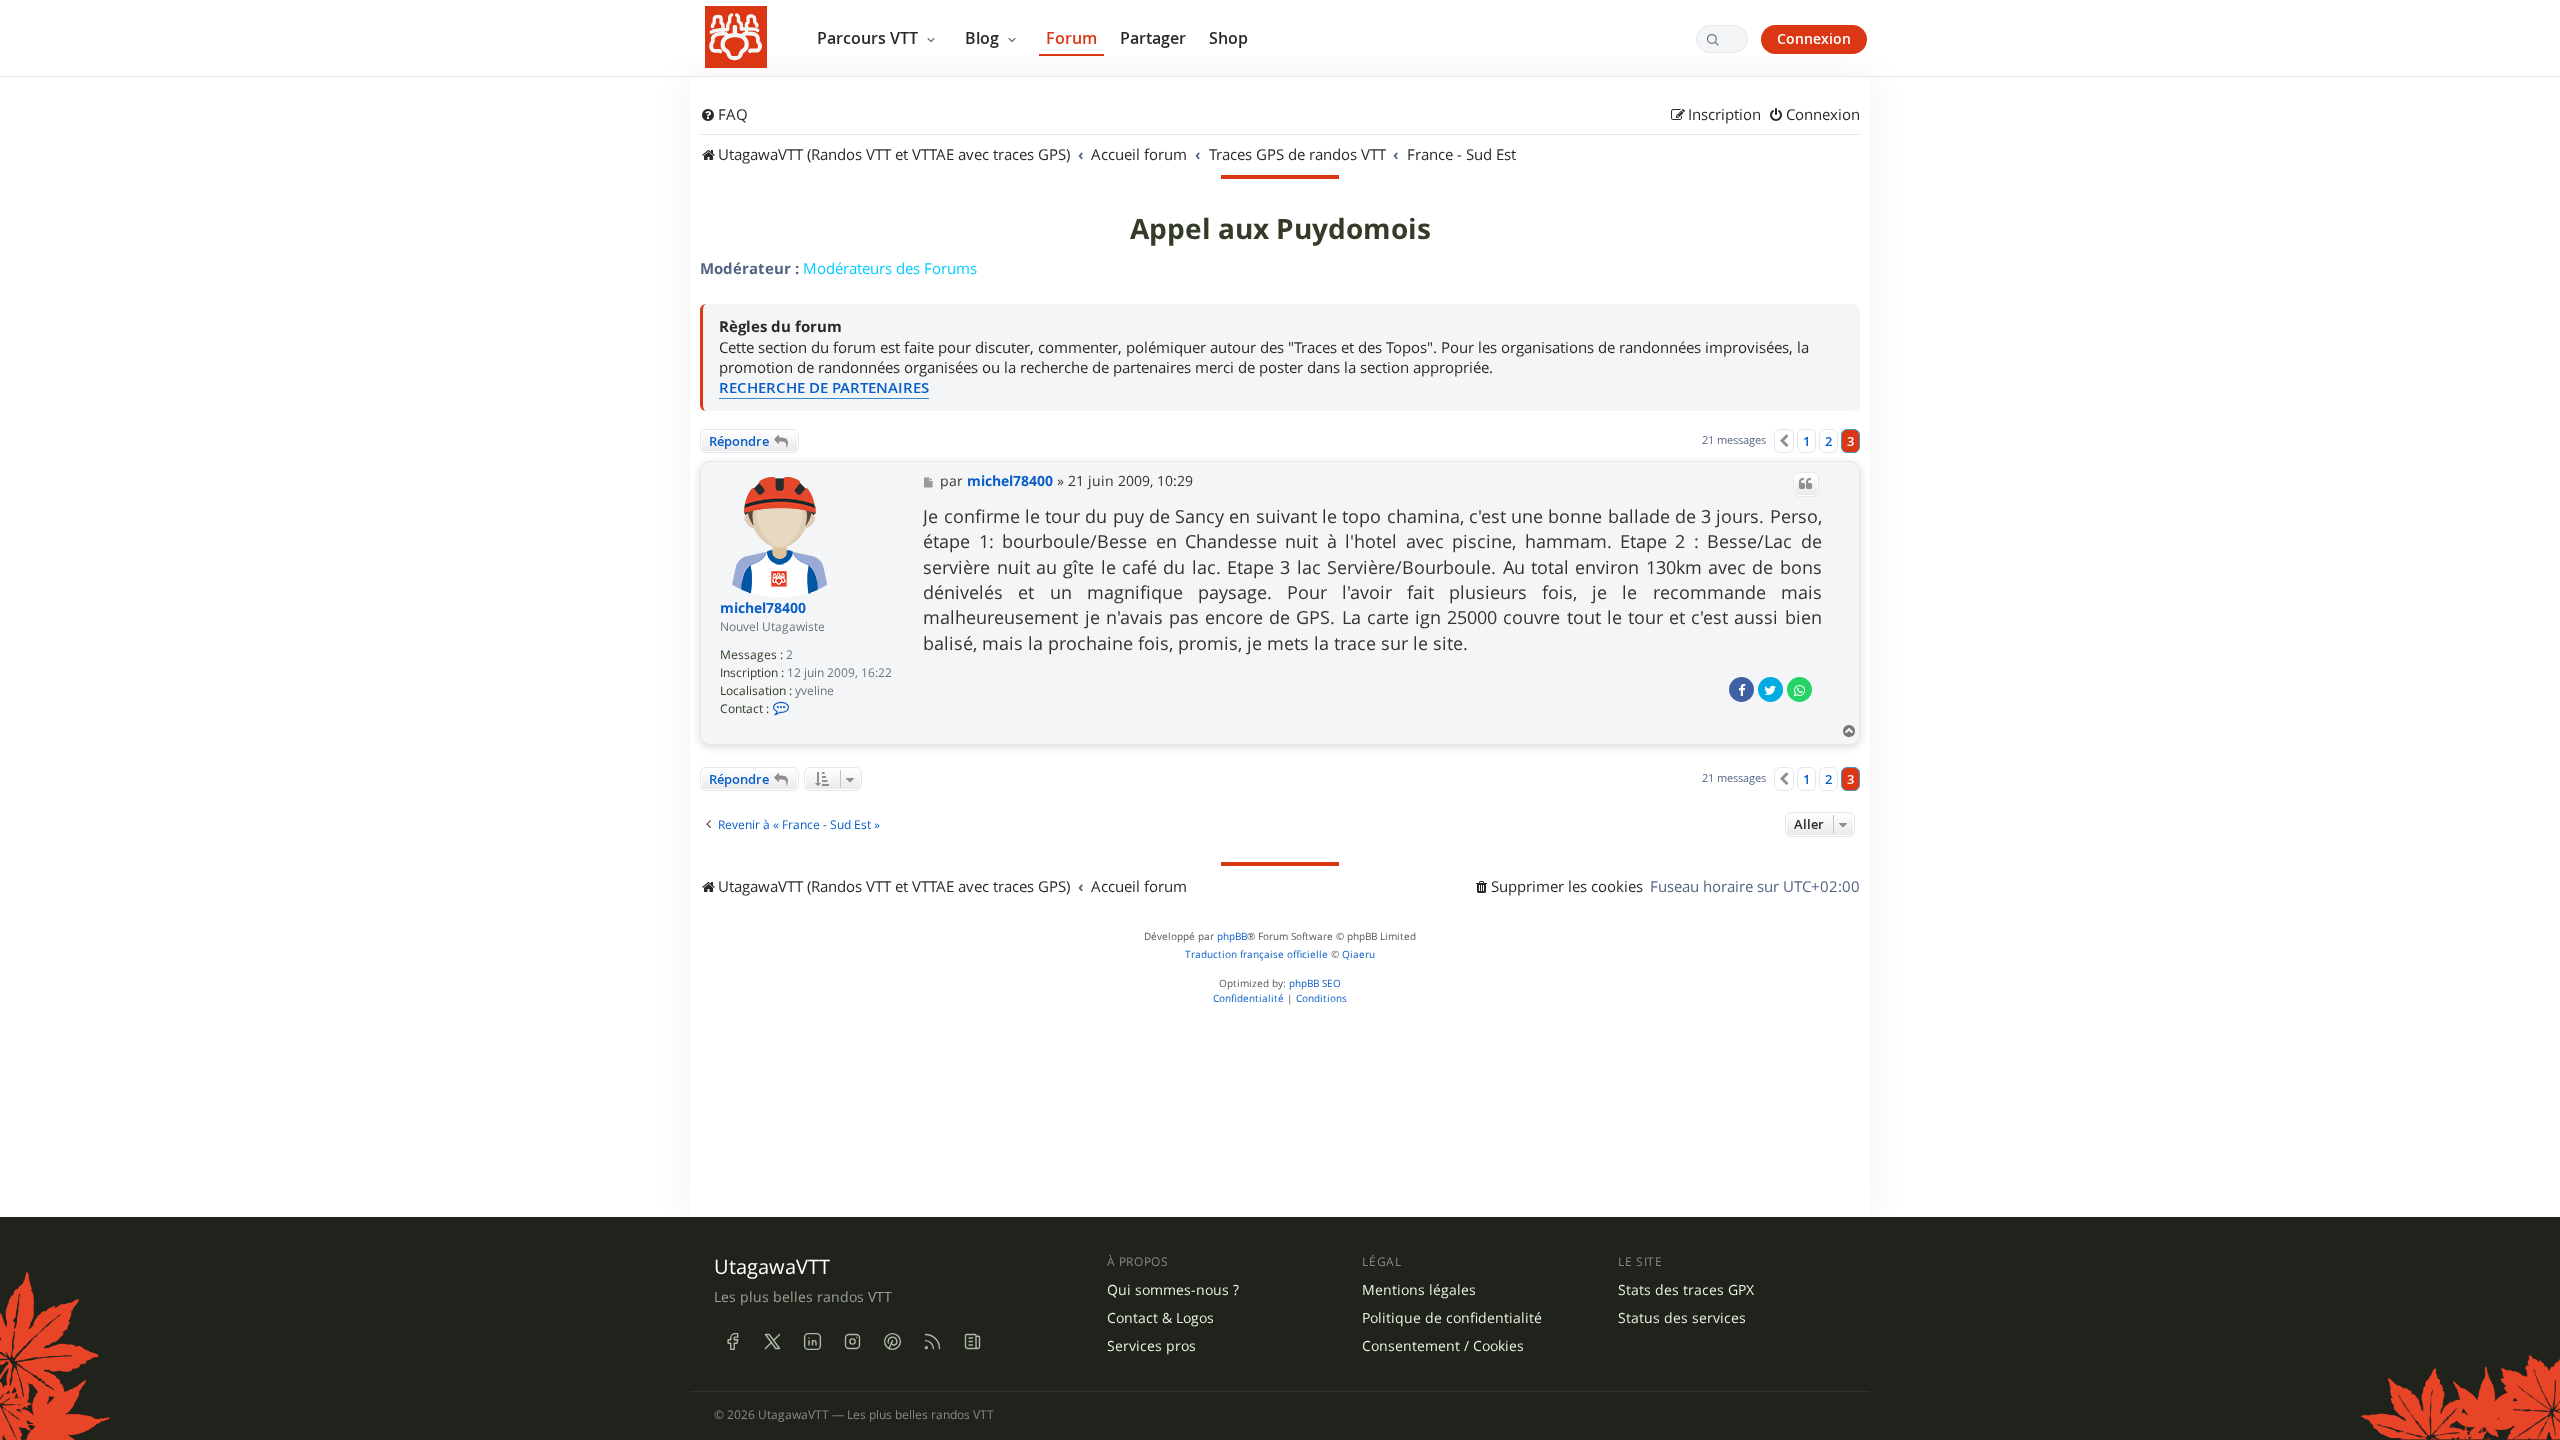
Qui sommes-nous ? (1173, 1290)
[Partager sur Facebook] (1741, 689)
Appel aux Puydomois (1280, 229)
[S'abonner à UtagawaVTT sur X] (772, 1341)
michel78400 (763, 608)
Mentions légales (1419, 1290)
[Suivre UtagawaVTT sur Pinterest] (892, 1341)
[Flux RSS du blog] (972, 1341)
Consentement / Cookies (1443, 1346)
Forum (1071, 38)
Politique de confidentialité (1452, 1318)
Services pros (1151, 1346)
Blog (984, 38)
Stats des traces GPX (1686, 1290)
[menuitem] (724, 115)
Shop (1228, 38)
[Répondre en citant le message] (1806, 484)
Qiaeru (1358, 954)
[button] (1784, 441)
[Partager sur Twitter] (1770, 689)
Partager (1153, 38)
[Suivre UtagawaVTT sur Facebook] (732, 1341)
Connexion (1814, 38)
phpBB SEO (1315, 983)
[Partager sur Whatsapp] (1799, 689)
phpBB (1232, 936)
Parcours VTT (869, 38)
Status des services (1682, 1318)
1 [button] (1806, 441)
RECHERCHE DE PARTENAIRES (824, 387)
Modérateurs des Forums (890, 268)
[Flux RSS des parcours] (932, 1341)
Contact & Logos (1160, 1318)
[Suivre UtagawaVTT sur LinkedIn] (812, 1341)
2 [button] (1828, 441)
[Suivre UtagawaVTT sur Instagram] (852, 1341)
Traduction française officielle (1256, 954)
